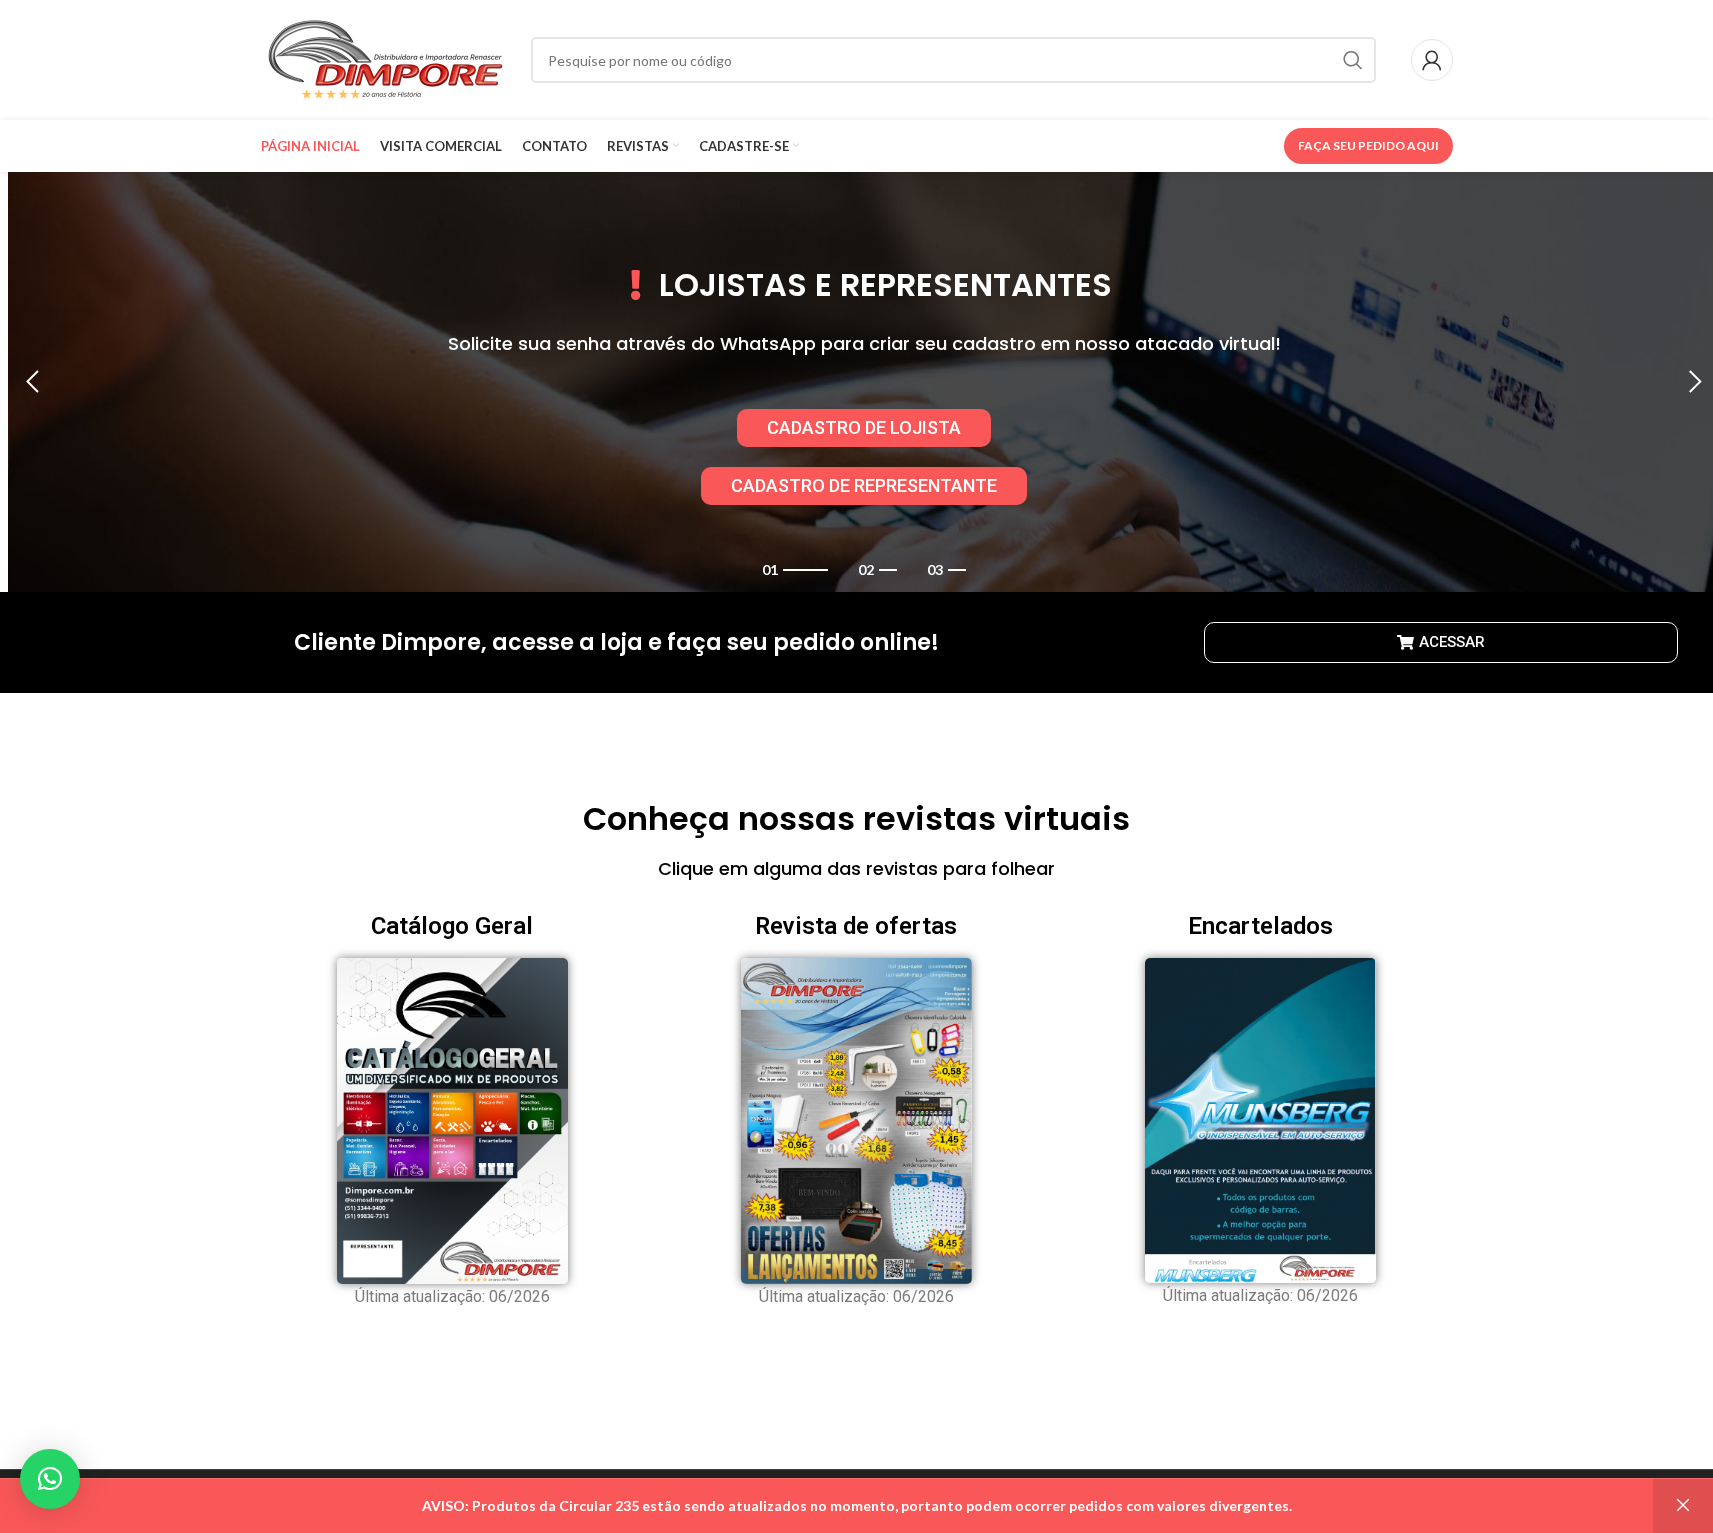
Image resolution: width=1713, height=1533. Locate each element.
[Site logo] (386, 58)
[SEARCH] (1353, 60)
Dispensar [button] (1683, 1506)
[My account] (1432, 60)
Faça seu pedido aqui (1368, 145)
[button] (33, 382)
